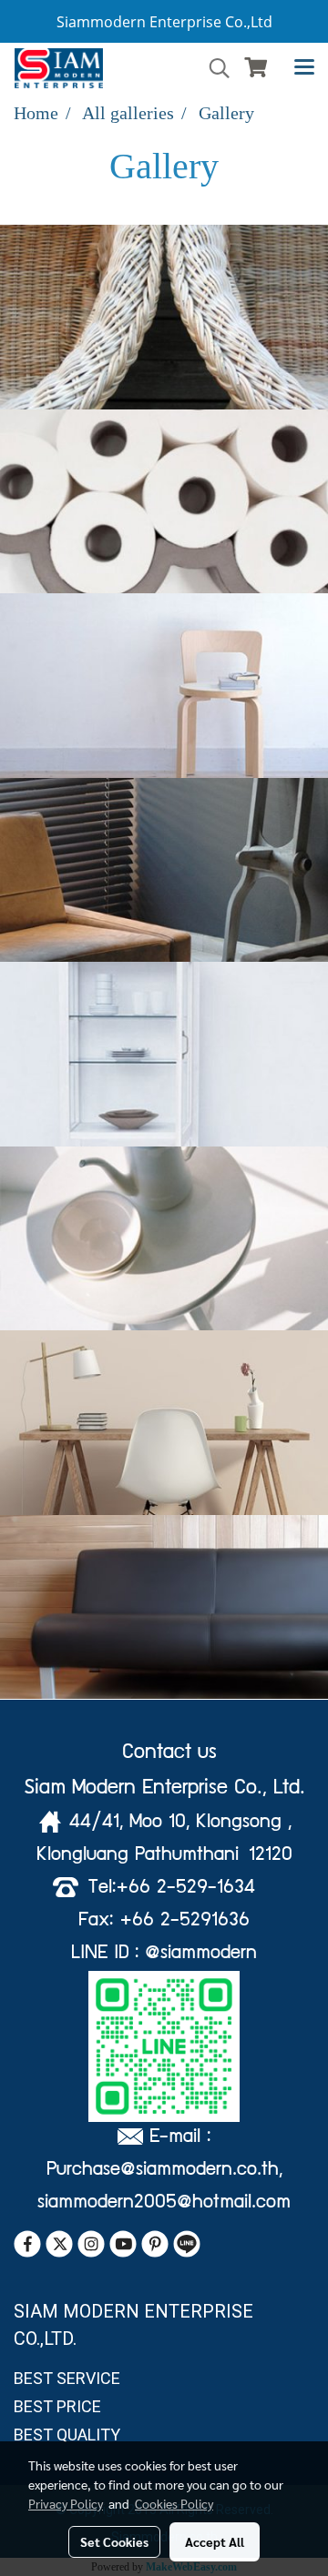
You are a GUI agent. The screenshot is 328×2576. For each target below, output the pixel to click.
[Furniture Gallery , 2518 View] (164, 686)
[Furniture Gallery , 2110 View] (164, 870)
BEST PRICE (57, 2406)
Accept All (215, 2541)
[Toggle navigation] (304, 68)
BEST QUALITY (67, 2435)
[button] (213, 68)
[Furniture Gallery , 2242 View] (164, 1423)
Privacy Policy (66, 2503)
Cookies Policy (174, 2503)
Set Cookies (114, 2541)
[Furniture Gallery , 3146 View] (164, 502)
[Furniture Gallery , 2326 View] (164, 1054)
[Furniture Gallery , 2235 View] (164, 317)
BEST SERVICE (67, 2378)
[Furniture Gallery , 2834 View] (164, 1607)
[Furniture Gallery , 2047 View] (164, 1239)
